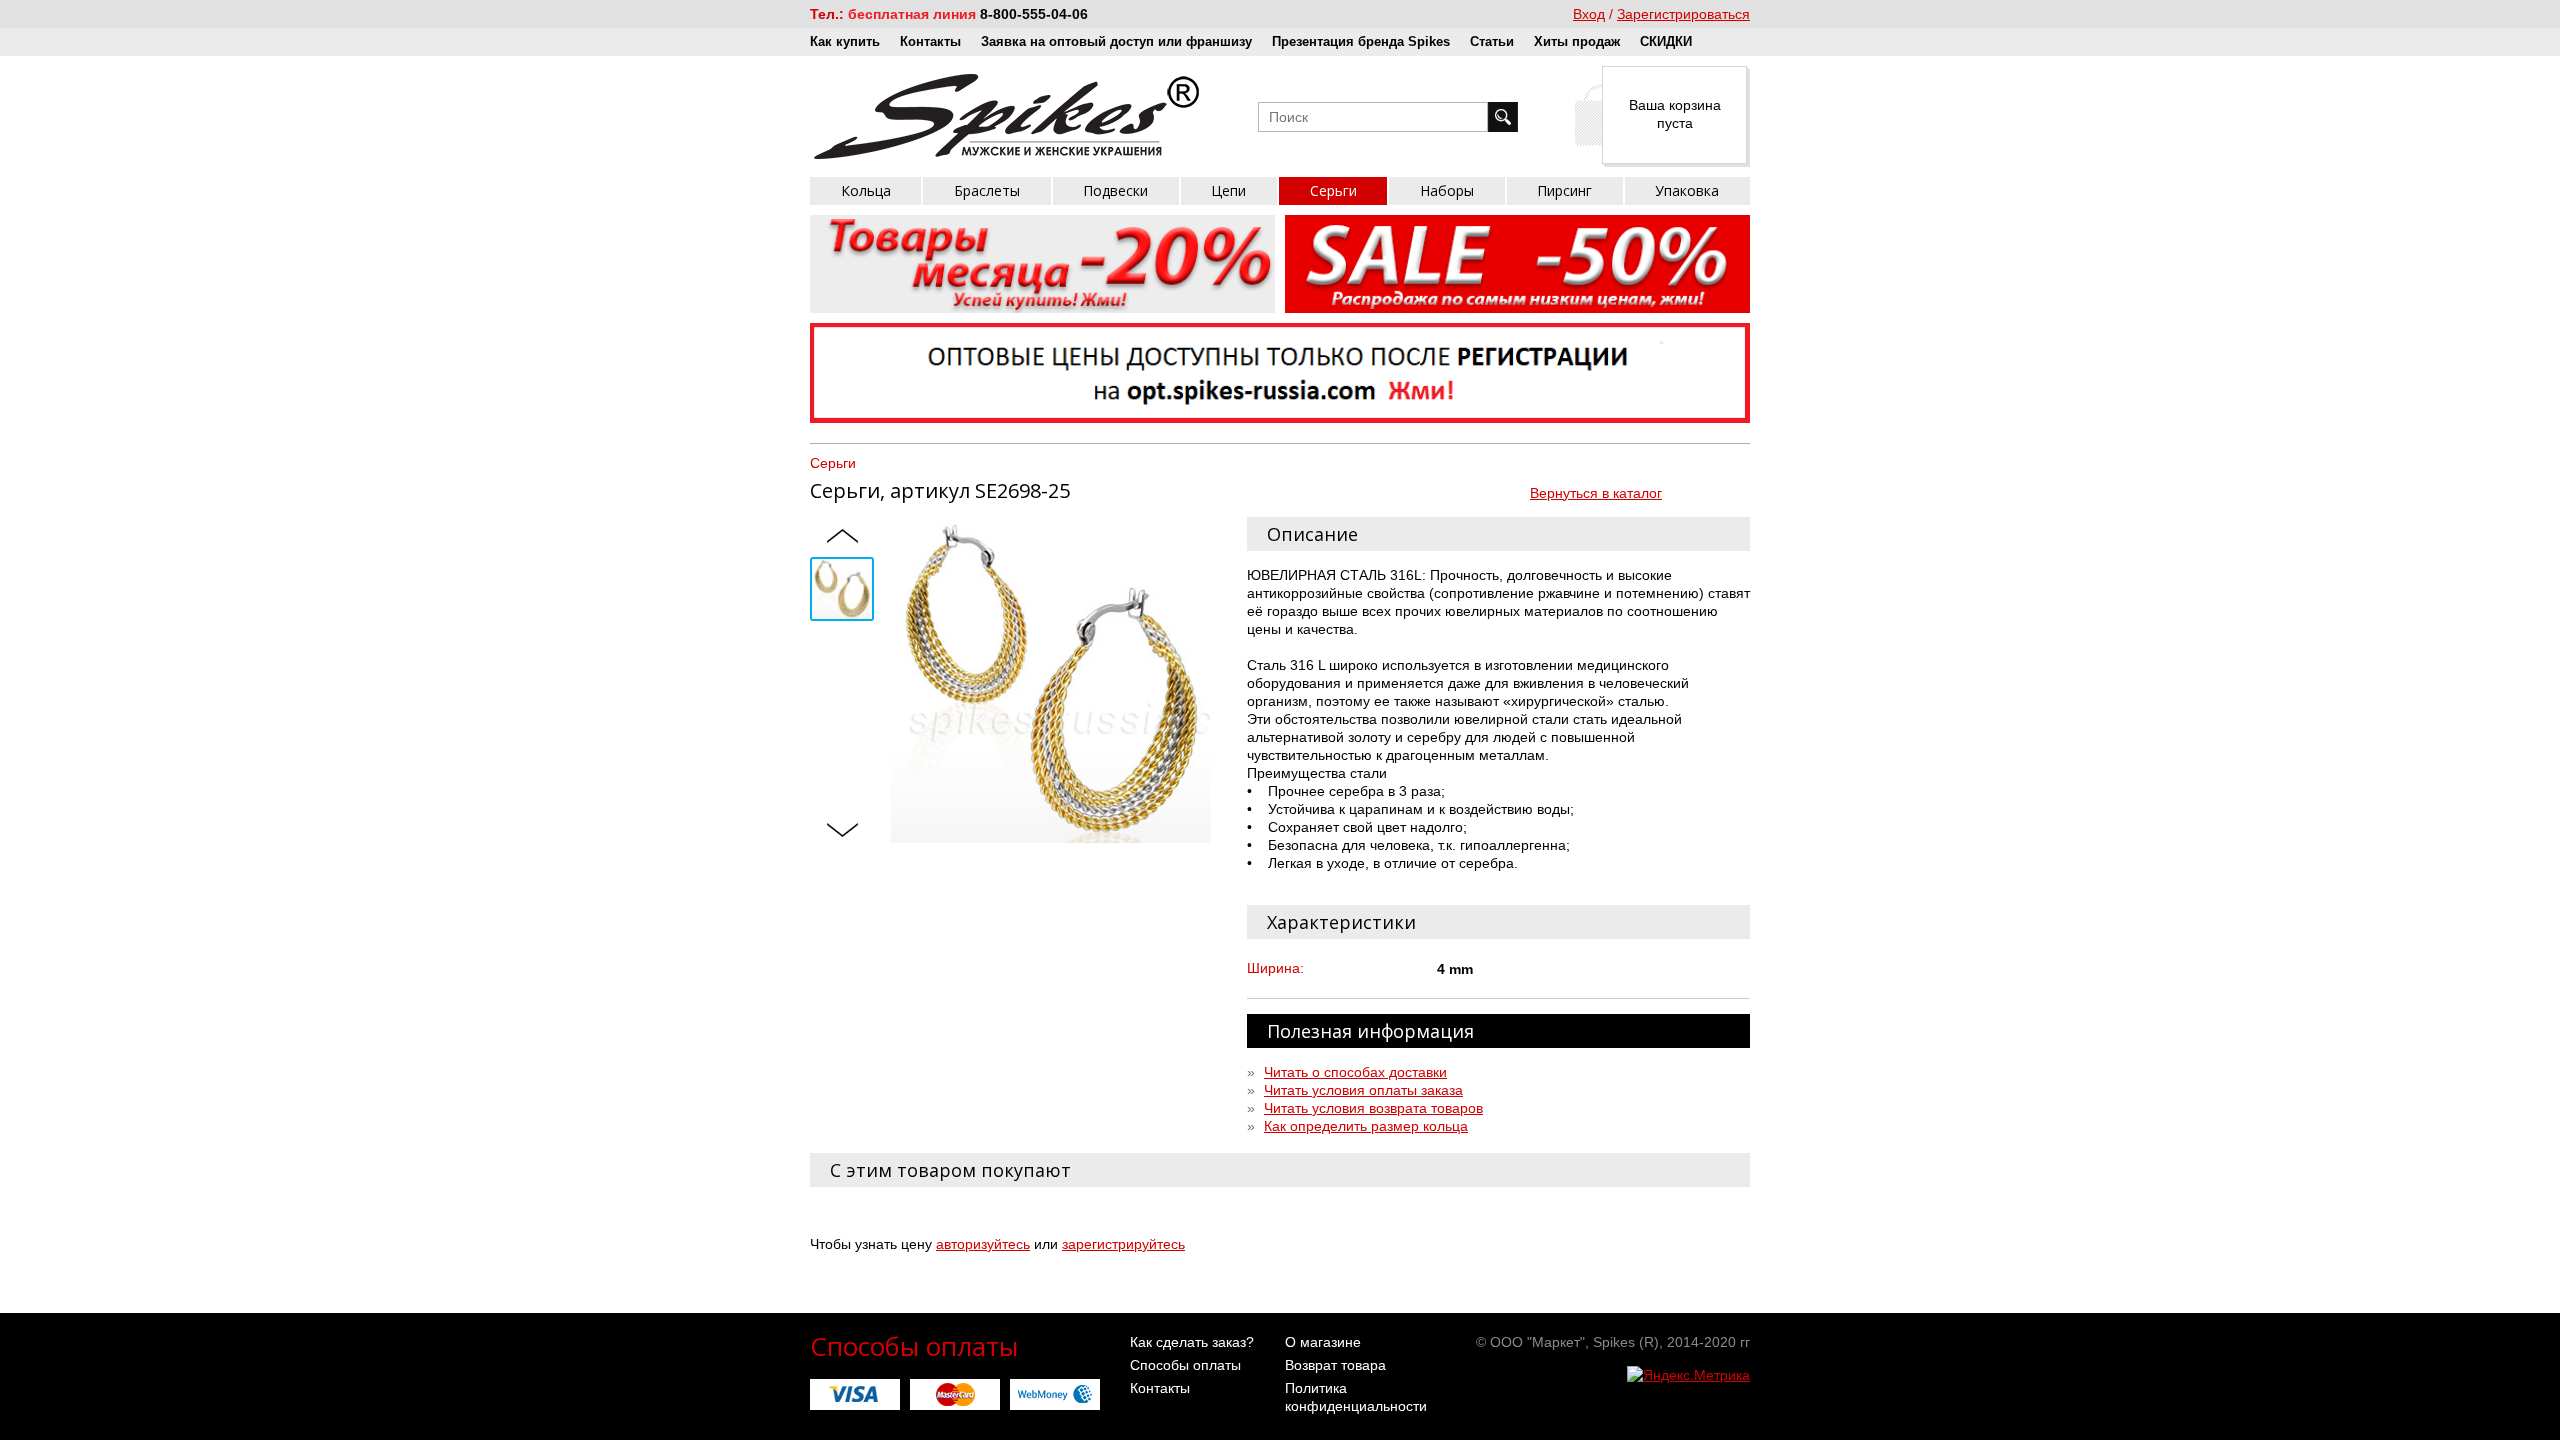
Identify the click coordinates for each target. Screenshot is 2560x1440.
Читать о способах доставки (1355, 1072)
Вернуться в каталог (1596, 493)
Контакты (930, 41)
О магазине (1323, 1342)
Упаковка (1687, 190)
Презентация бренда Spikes (1361, 41)
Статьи (1492, 41)
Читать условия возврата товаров (1373, 1108)
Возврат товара (1335, 1365)
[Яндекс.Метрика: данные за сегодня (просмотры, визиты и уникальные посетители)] (1688, 1375)
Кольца (866, 190)
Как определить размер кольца (1366, 1126)
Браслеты (987, 190)
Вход (1589, 14)
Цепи (1228, 190)
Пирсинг (1564, 190)
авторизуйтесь (983, 1244)
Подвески (1115, 190)
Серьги (1333, 190)
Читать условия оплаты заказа (1363, 1090)
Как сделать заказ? (1192, 1342)
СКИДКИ (1666, 41)
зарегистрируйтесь (1123, 1244)
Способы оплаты (1185, 1365)
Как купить (845, 41)
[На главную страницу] (1006, 116)
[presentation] (842, 537)
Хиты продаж (1577, 41)
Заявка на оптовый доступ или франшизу (1116, 41)
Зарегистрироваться (1683, 14)
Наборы (1447, 190)
